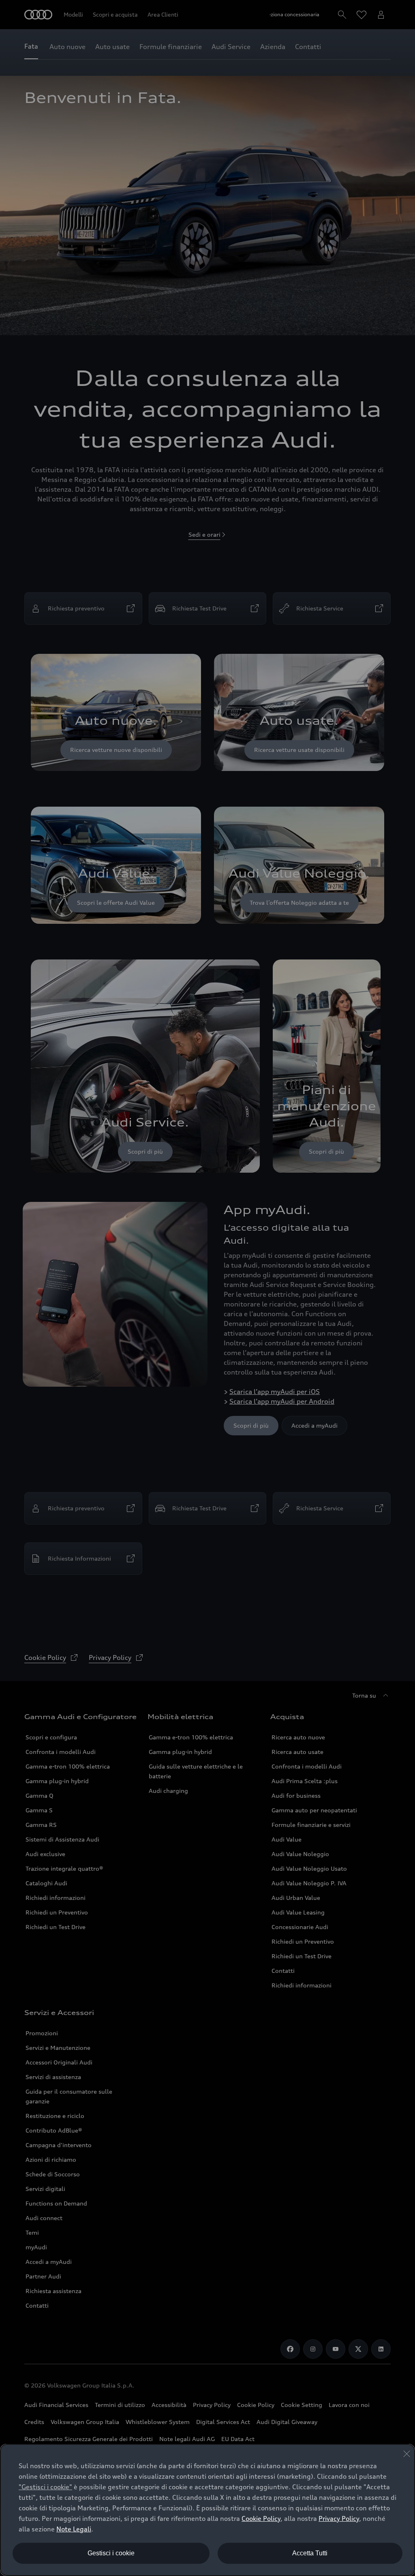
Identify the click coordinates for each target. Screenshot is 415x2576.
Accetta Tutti (310, 2553)
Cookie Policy (261, 2518)
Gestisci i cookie (111, 2553)
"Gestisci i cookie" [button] (45, 2487)
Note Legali (74, 2529)
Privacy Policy (339, 2518)
